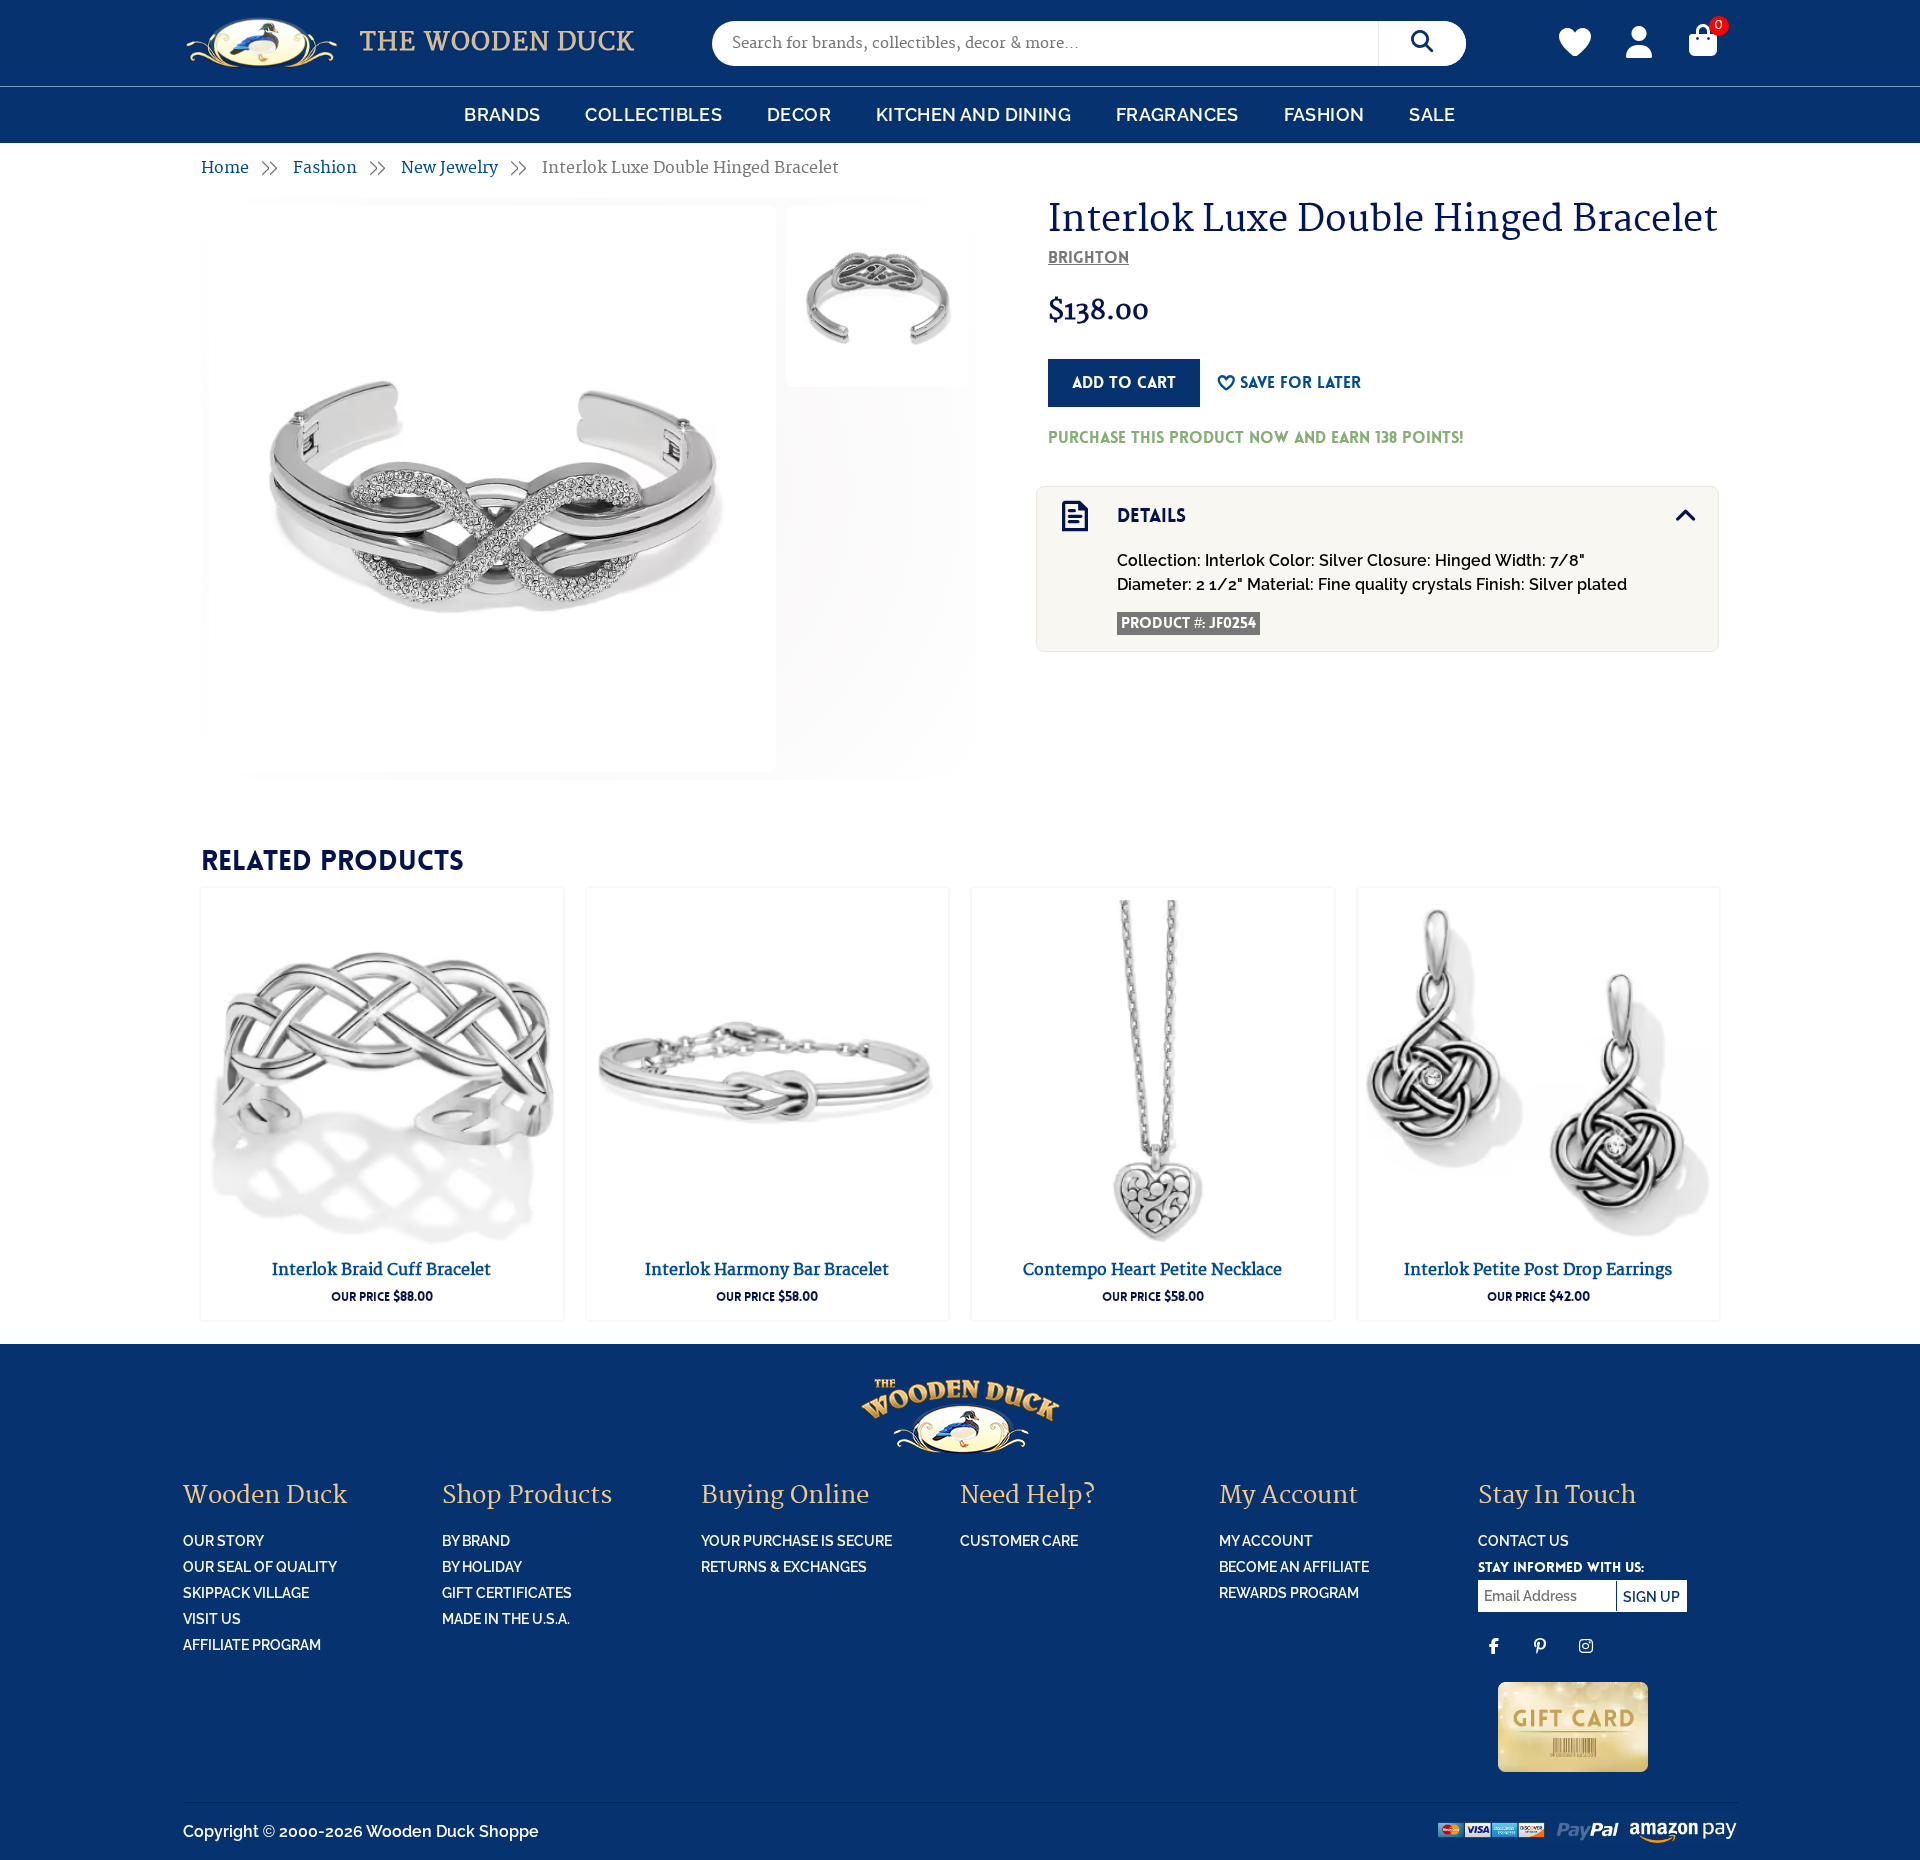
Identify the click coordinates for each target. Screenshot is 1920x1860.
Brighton (1088, 257)
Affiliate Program (252, 1645)
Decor (799, 114)
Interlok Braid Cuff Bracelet (381, 1270)
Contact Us (1523, 1541)
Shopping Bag (1703, 39)
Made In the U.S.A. (506, 1619)
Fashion (1324, 114)
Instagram (1586, 1660)
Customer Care (1019, 1541)
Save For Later (1300, 382)
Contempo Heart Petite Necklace (1152, 1270)
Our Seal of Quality (260, 1567)
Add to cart (1124, 382)
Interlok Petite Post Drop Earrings (1538, 1270)
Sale (1432, 114)
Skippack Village (246, 1593)
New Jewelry (449, 168)
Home (225, 168)
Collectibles (653, 114)
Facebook (1494, 1660)
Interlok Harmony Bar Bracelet (767, 1270)
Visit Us (212, 1619)
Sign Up (1651, 1597)
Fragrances (1177, 114)
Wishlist (1575, 31)
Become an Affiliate (1294, 1567)
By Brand (476, 1541)
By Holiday (482, 1567)
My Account (1639, 39)
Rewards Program (1289, 1593)
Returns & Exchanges (784, 1567)
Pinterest (1540, 1660)
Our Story (223, 1541)
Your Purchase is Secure (796, 1541)
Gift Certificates (507, 1593)
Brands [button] (502, 114)
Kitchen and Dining (973, 114)
